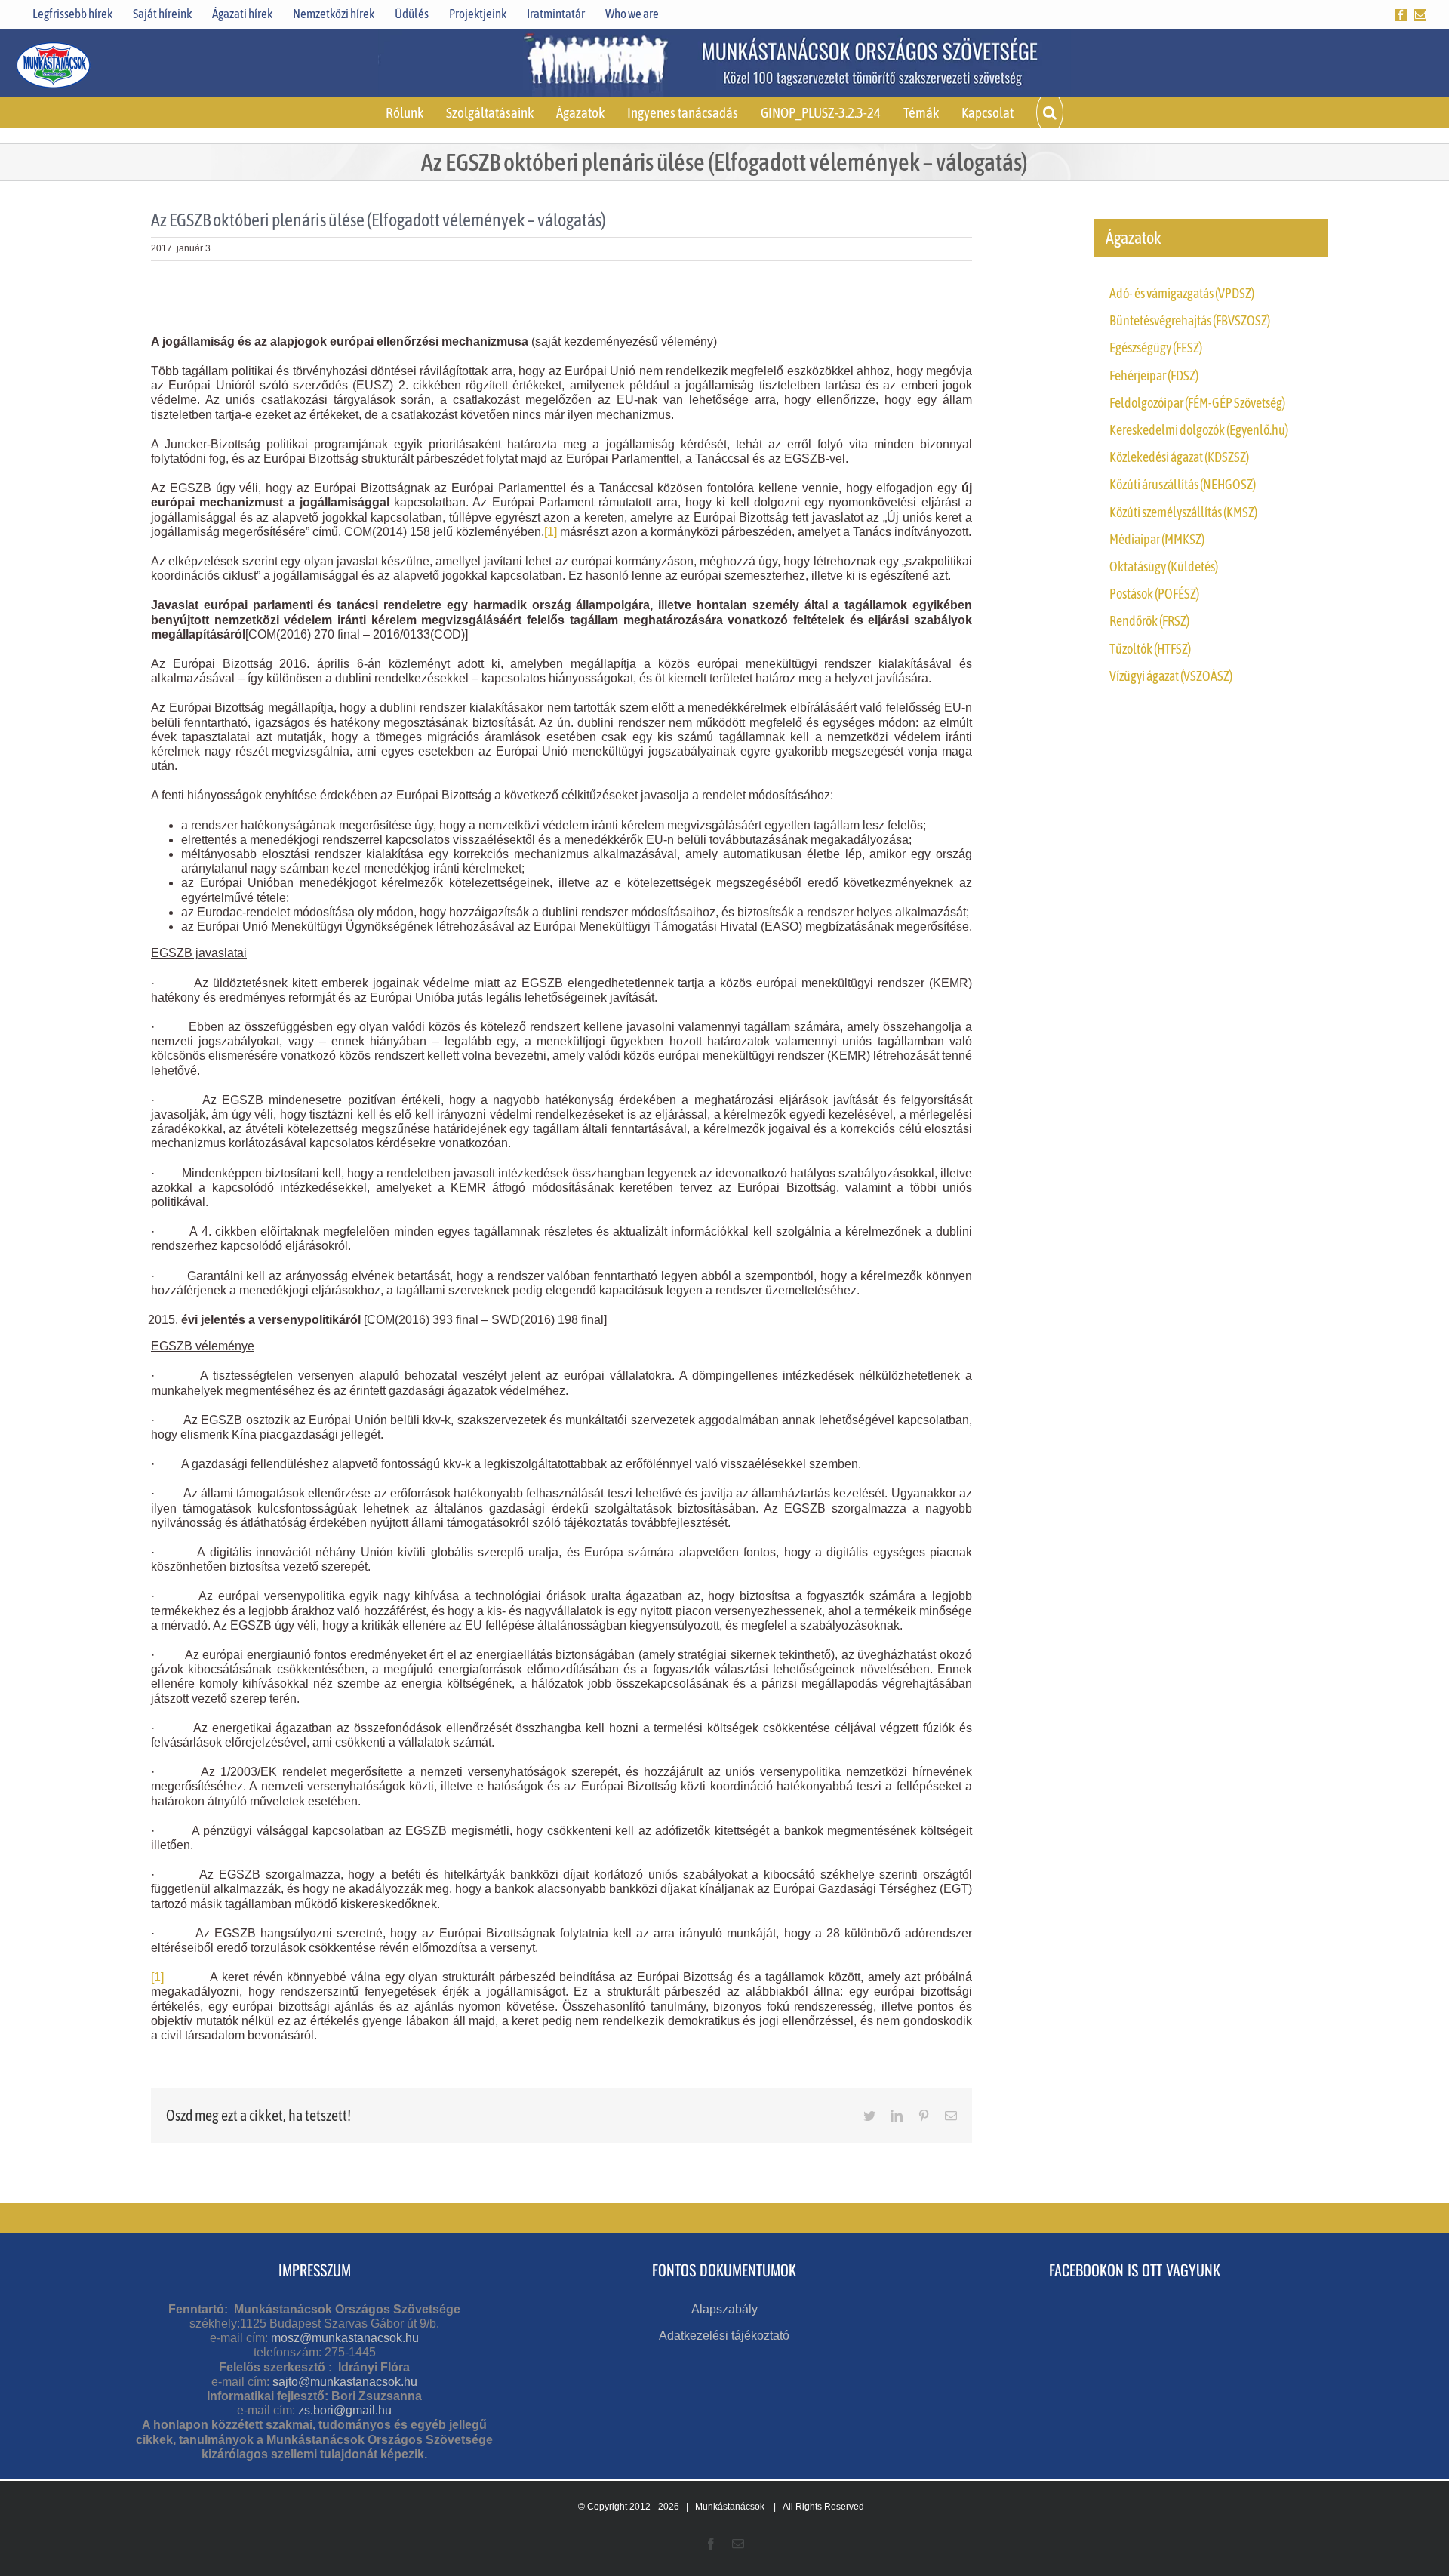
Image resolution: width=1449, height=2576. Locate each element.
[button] (1050, 112)
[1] (551, 532)
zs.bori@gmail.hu (345, 2410)
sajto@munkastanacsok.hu (345, 2382)
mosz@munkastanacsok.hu (345, 2338)
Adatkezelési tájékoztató (724, 2336)
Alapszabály (724, 2309)
